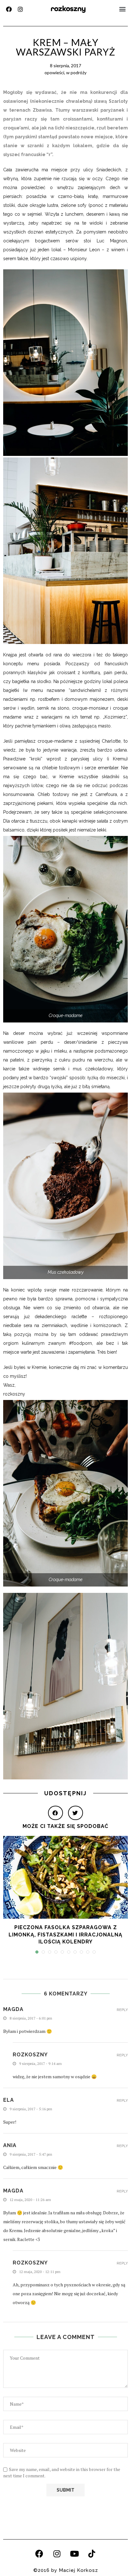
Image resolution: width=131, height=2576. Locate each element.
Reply (122, 2010)
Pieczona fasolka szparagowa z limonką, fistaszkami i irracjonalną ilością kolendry (65, 1935)
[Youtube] (74, 2554)
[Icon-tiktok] (92, 2554)
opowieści (54, 72)
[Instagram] (20, 9)
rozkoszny (68, 9)
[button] (123, 9)
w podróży (76, 72)
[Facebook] (9, 9)
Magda (13, 2191)
